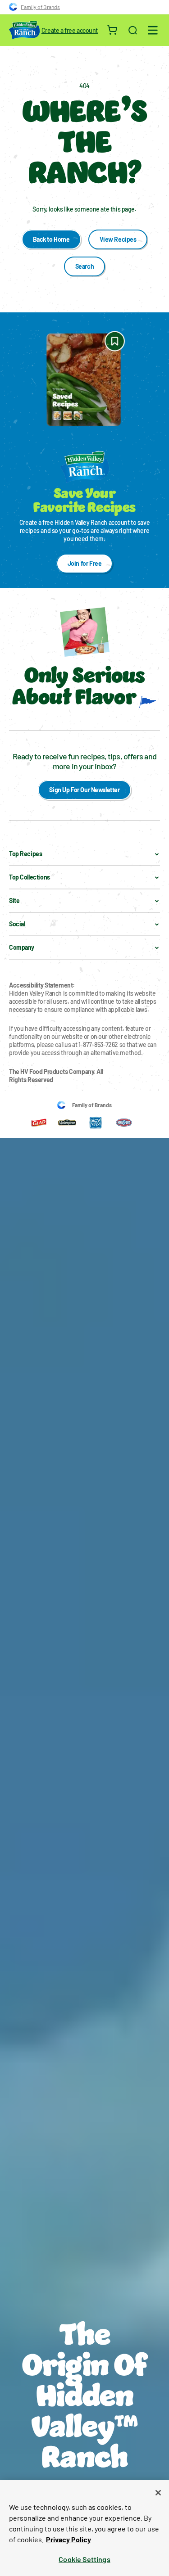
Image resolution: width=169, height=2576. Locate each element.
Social (17, 924)
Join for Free (85, 563)
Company (22, 947)
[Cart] (113, 30)
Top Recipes (25, 854)
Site (14, 900)
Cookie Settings (84, 2559)
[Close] (158, 2493)
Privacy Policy (69, 2539)
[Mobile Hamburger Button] (153, 30)
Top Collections (30, 877)
